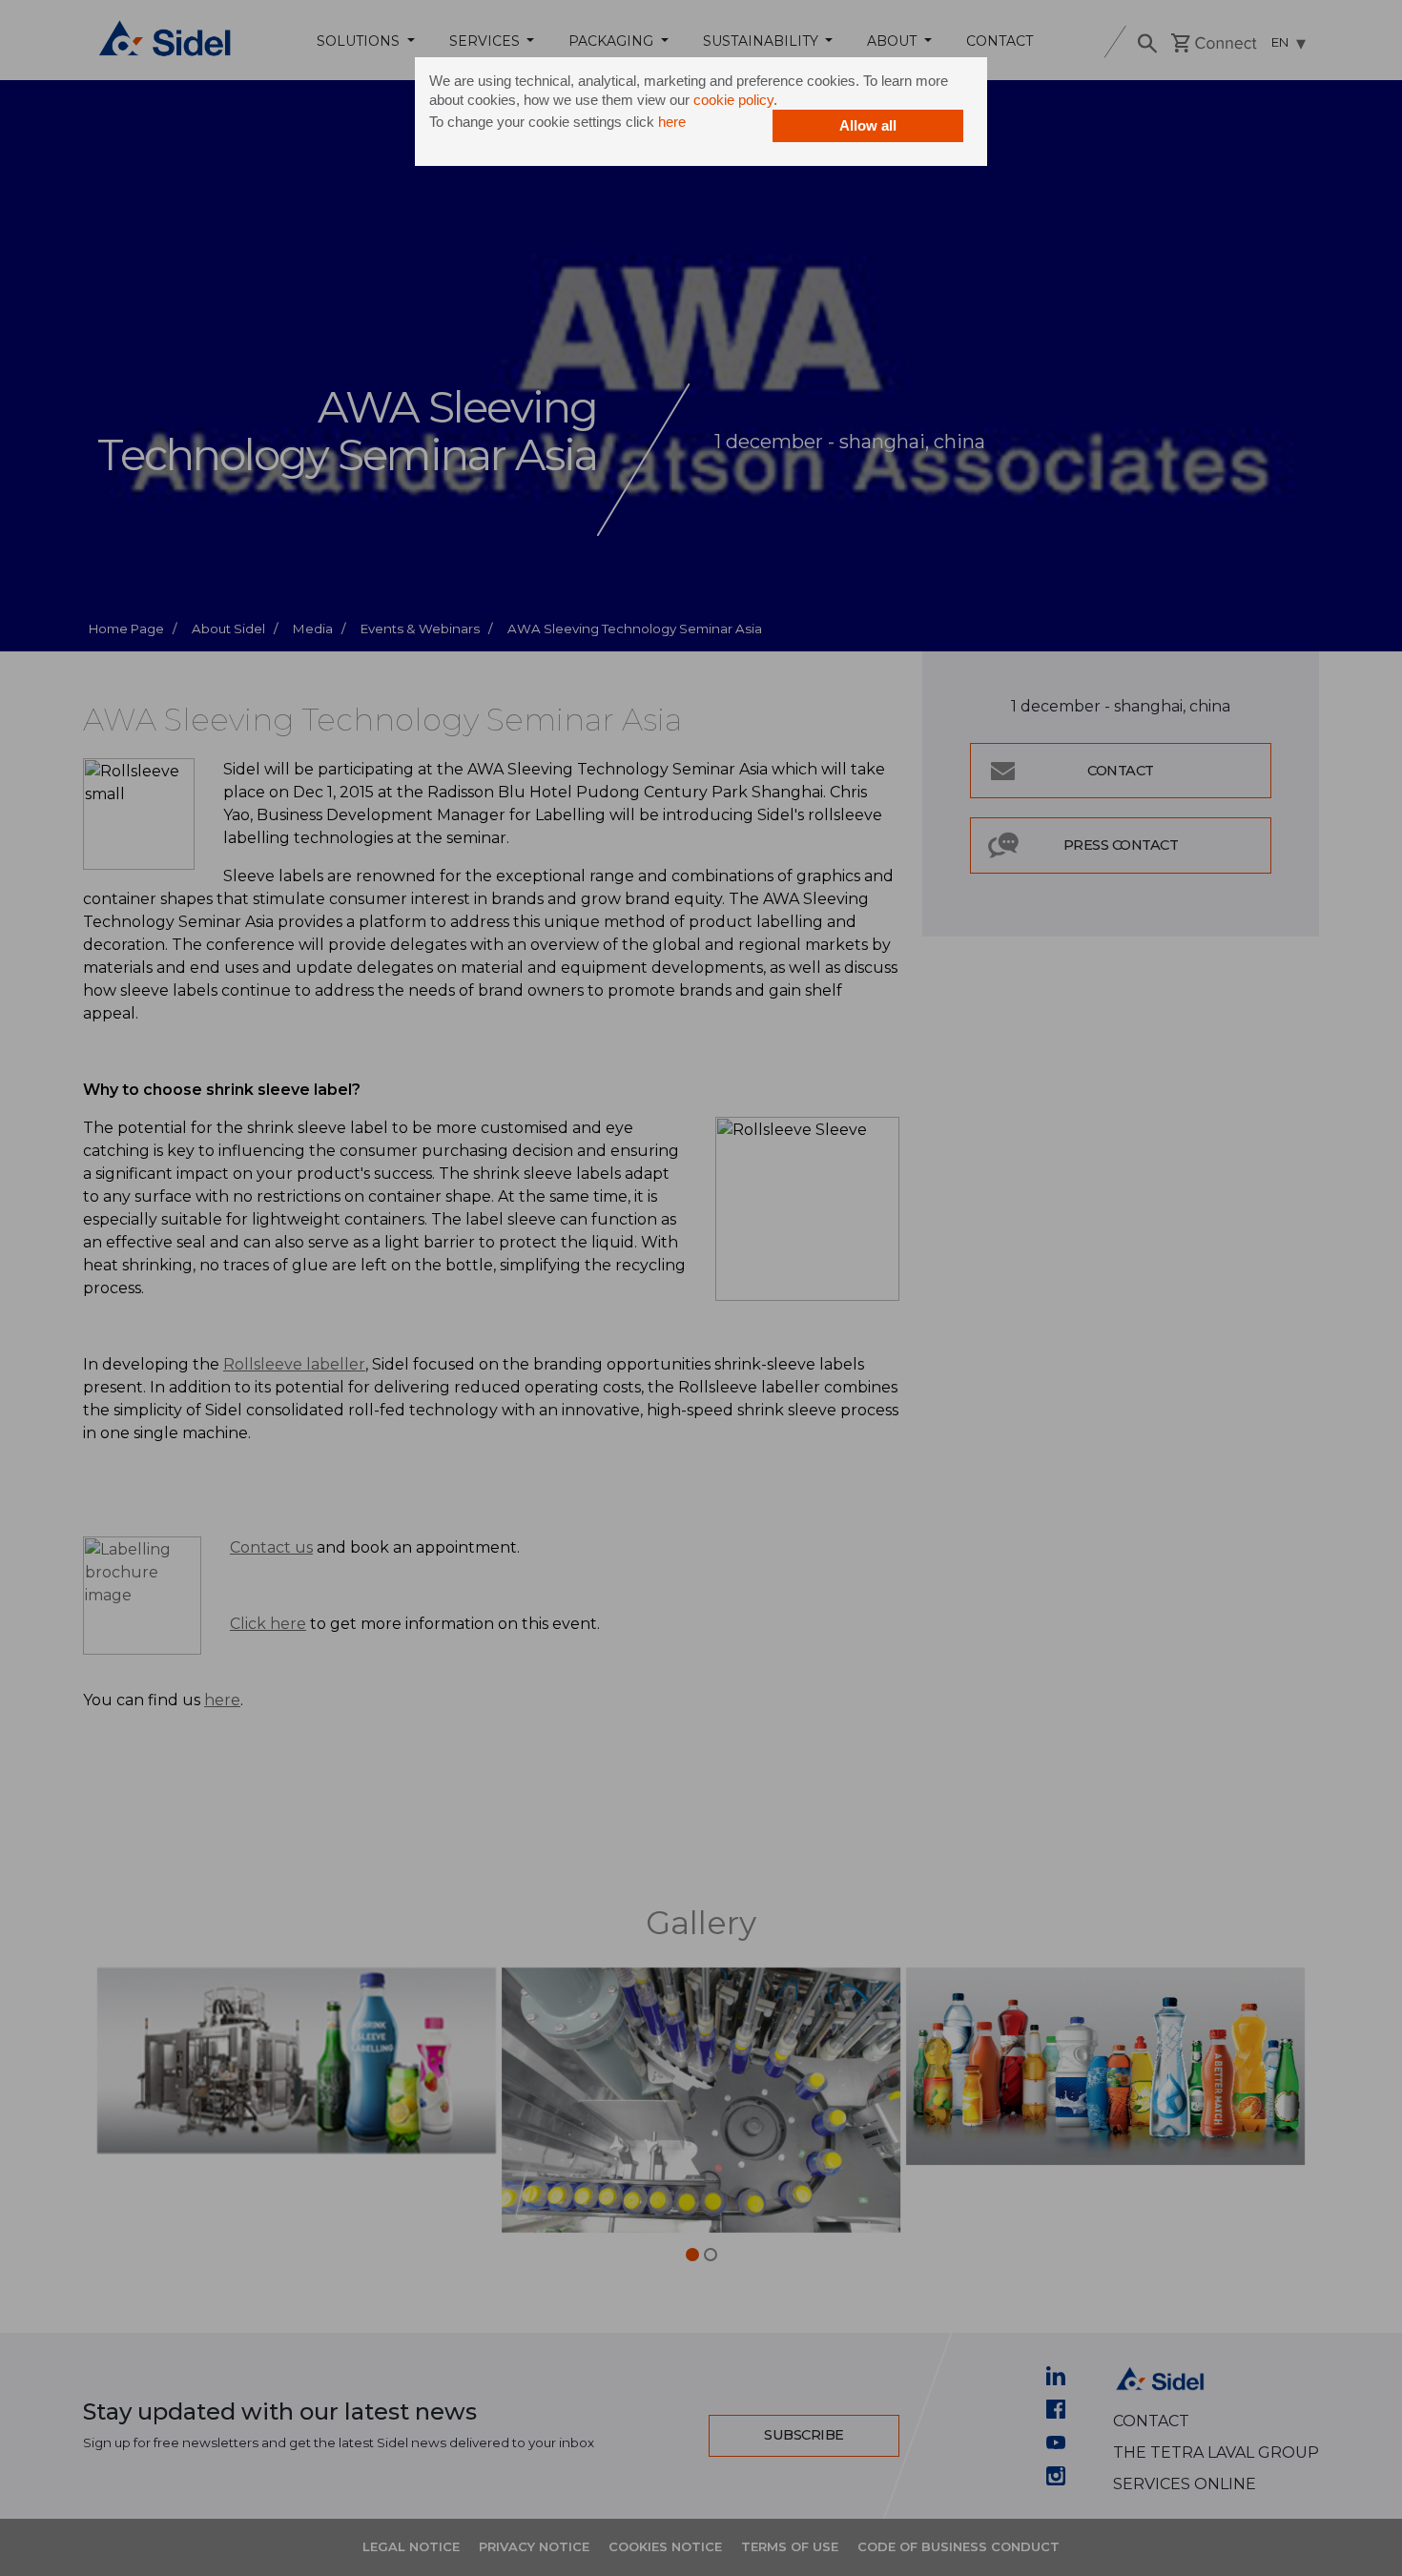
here (672, 122)
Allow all (868, 125)
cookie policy (733, 100)
